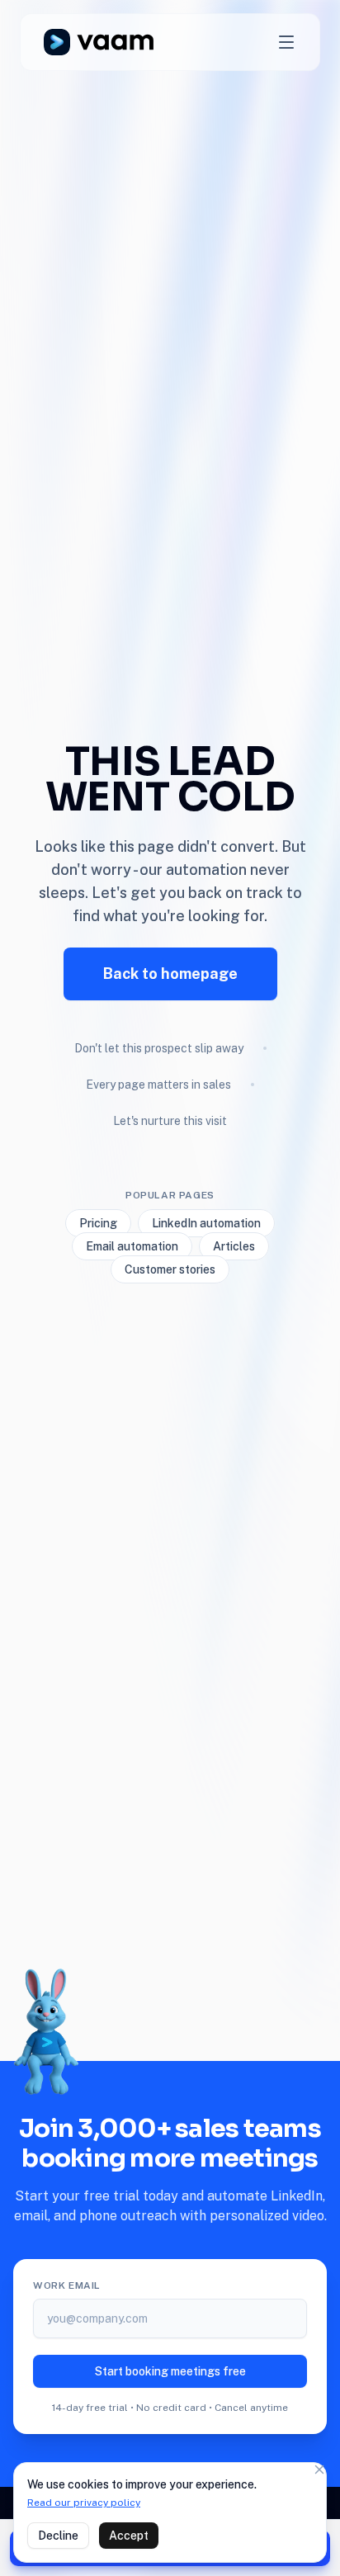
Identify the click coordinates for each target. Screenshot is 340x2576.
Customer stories (170, 1269)
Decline (58, 2536)
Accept (129, 2536)
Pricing (98, 1223)
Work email (67, 2285)
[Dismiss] (319, 2470)
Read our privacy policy (84, 2503)
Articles (234, 1246)
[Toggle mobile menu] (286, 42)
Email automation (132, 1246)
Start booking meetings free (170, 2371)
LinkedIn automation (206, 1223)
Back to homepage (170, 974)
